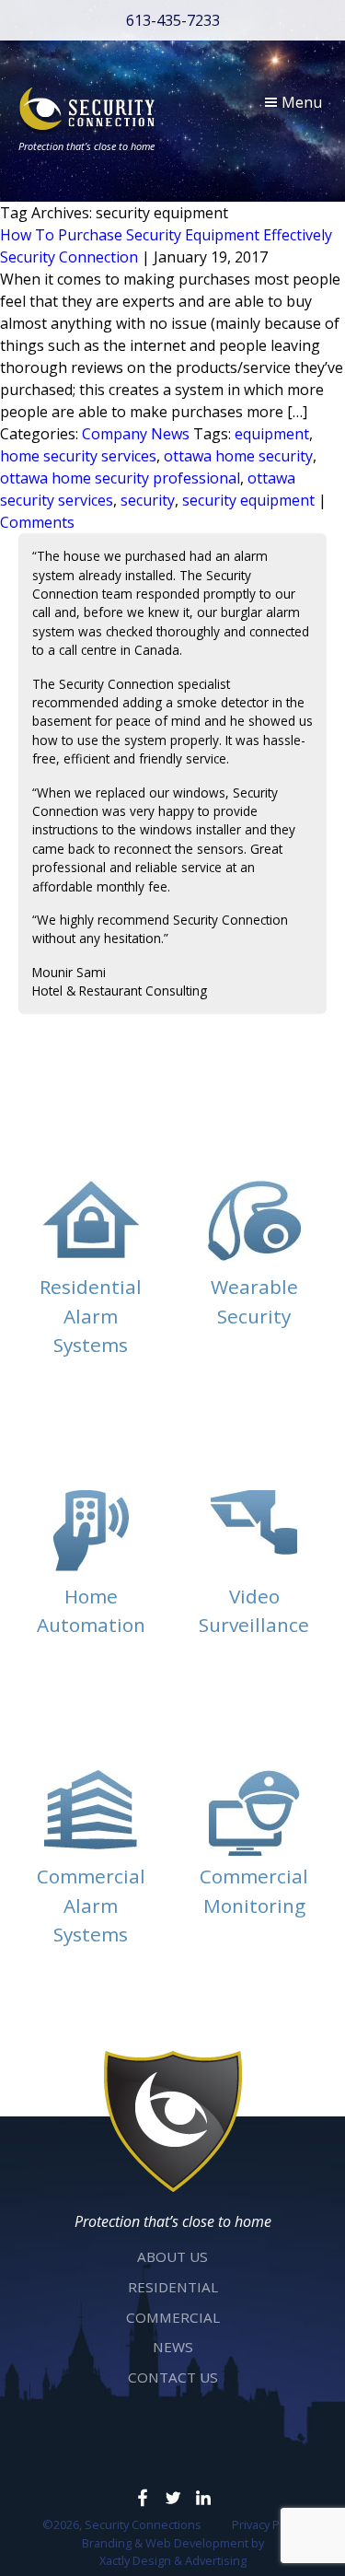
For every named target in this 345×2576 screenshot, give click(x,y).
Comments (37, 522)
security (148, 500)
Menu (300, 102)
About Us (172, 2256)
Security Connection (69, 257)
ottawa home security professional (120, 478)
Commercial (173, 2317)
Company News (136, 434)
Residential (173, 2287)
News (173, 2347)
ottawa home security (238, 456)
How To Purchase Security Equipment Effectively (166, 235)
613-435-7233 (173, 20)
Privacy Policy (268, 2524)
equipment (272, 434)
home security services (78, 456)
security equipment (248, 500)
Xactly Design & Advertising (173, 2560)
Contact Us (173, 2377)
